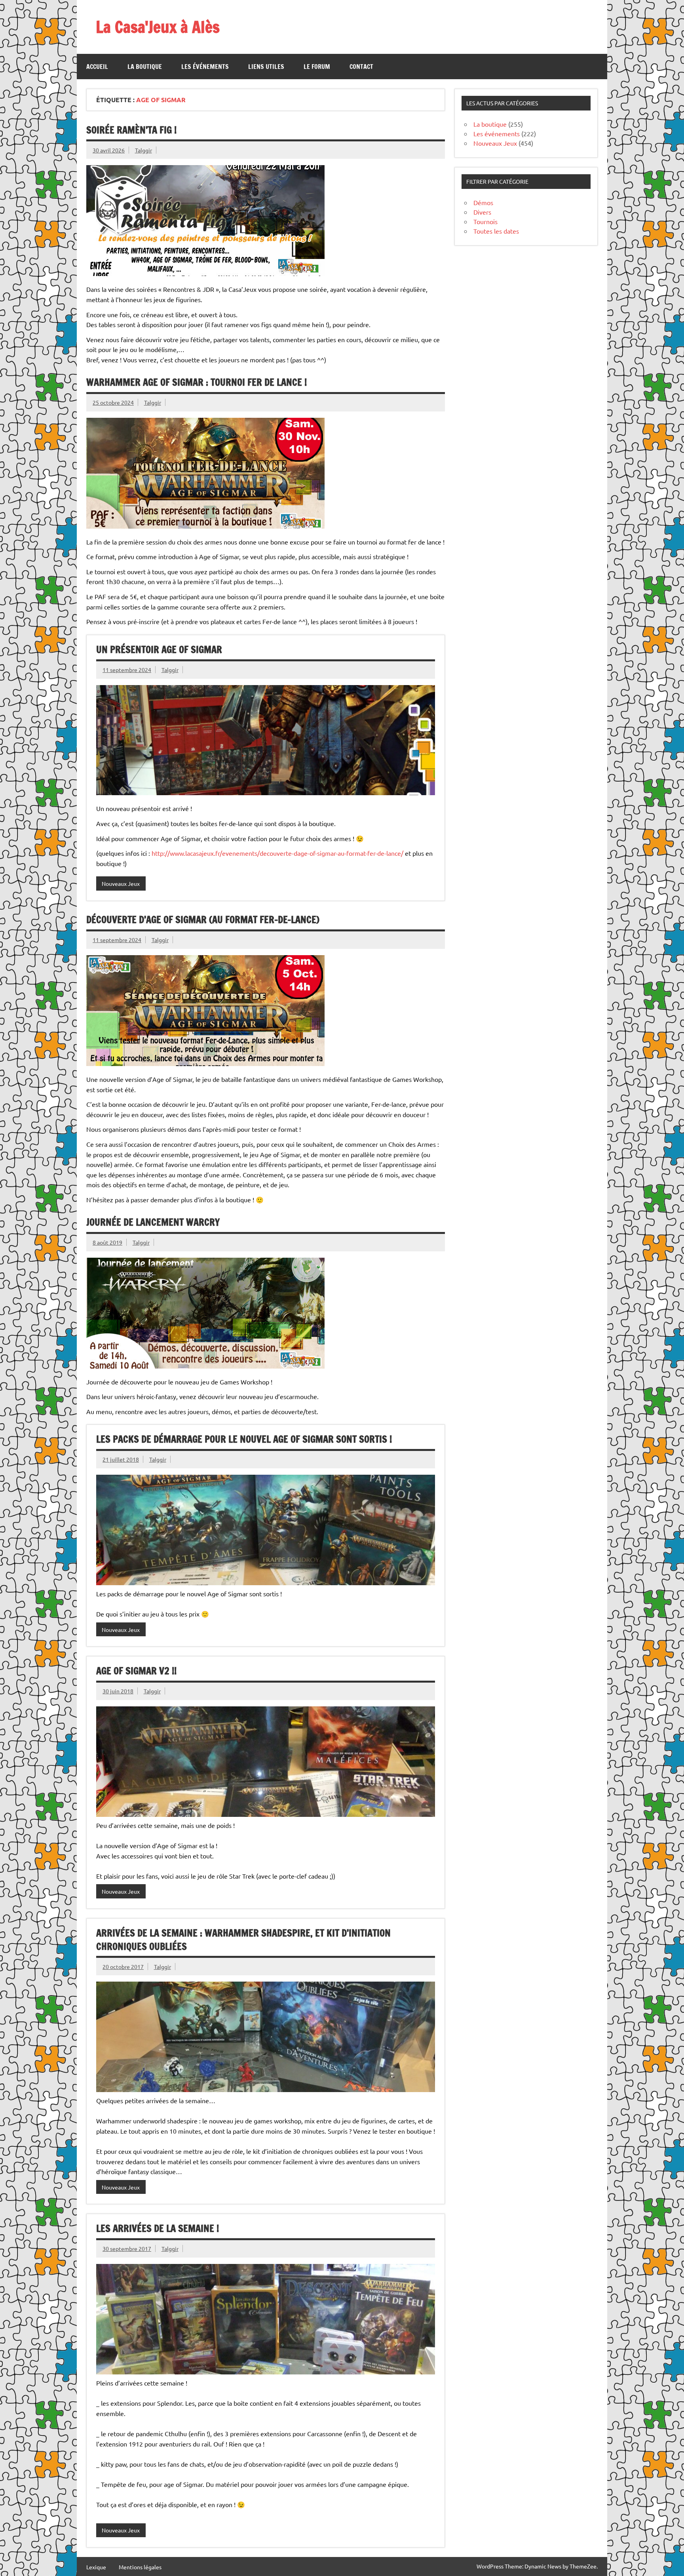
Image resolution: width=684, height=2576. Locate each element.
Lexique (96, 2567)
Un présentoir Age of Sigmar (159, 649)
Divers (482, 212)
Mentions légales (140, 2567)
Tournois (485, 221)
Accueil (97, 67)
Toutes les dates (496, 231)
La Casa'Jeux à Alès (158, 27)
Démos (483, 202)
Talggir (143, 150)
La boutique (145, 67)
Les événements (205, 67)
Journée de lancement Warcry (153, 1222)
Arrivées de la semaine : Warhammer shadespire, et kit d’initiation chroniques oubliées (243, 1940)
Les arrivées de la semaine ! (158, 2228)
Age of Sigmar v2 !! (136, 1671)
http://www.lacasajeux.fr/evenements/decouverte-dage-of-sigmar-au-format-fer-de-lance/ (277, 853)
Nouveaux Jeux (121, 883)
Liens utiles (266, 67)
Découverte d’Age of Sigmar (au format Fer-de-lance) (203, 920)
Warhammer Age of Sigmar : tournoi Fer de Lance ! (197, 382)
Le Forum (317, 67)
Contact (361, 67)
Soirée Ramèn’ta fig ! (131, 130)
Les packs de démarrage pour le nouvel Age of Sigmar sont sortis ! (244, 1439)
